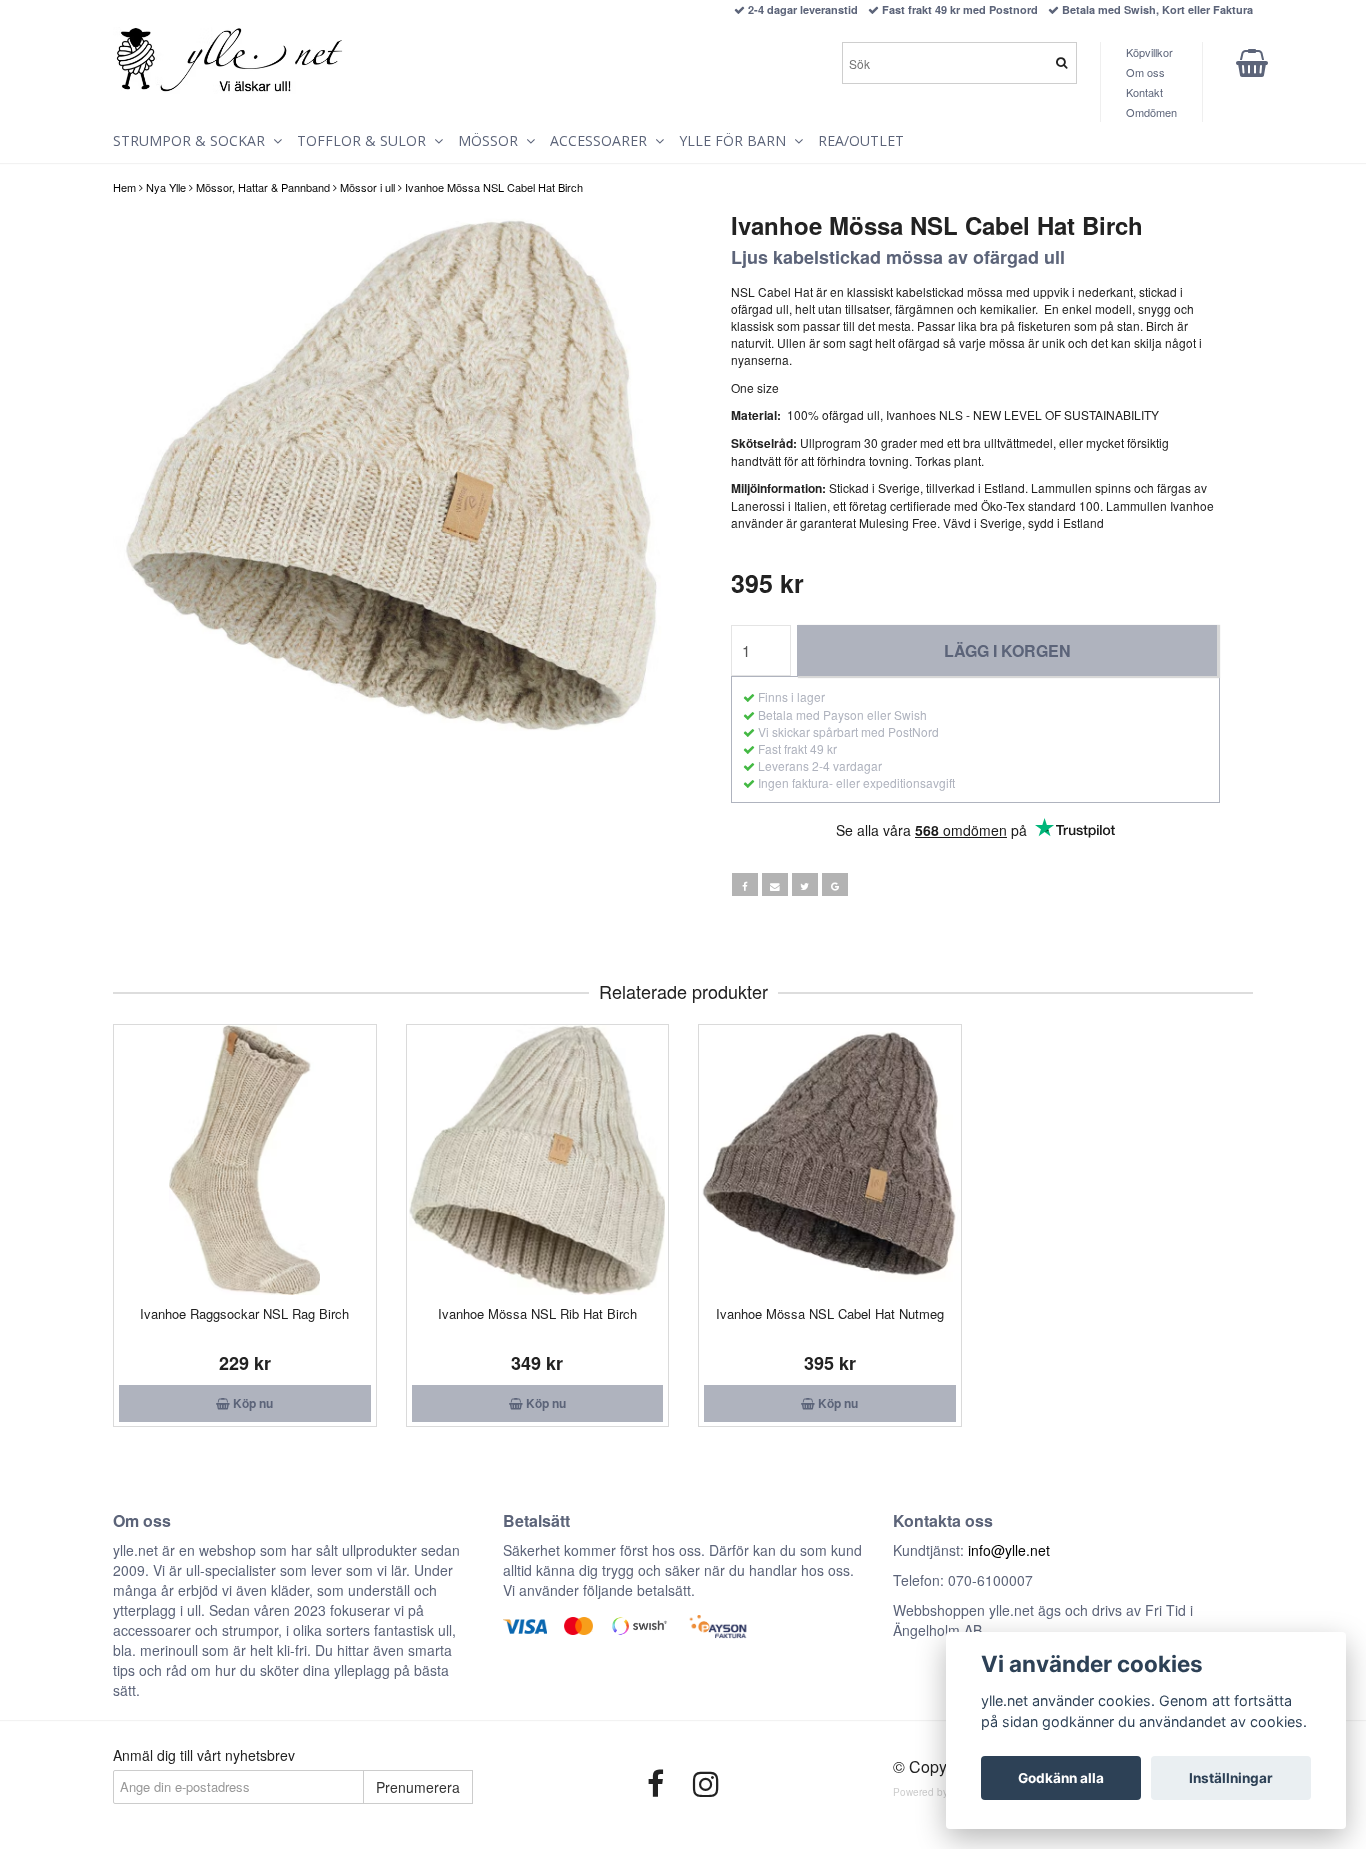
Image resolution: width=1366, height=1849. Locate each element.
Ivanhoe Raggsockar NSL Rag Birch (244, 1313)
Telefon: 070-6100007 (963, 1580)
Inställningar (1231, 1778)
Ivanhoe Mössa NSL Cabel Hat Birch (494, 187)
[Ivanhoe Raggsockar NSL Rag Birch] (245, 1160)
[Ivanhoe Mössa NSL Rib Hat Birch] (538, 1160)
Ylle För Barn (736, 140)
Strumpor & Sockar (193, 140)
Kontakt (1144, 92)
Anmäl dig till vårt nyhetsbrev (204, 1755)
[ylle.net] (230, 61)
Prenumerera (418, 1787)
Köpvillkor (1149, 52)
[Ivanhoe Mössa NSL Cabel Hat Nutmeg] (830, 1160)
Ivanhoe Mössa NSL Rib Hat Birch (537, 1313)
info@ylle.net (1009, 1550)
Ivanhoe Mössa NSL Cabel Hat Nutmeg (830, 1313)
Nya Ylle (166, 187)
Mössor (492, 140)
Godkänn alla (1061, 1778)
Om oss (1145, 72)
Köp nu (251, 1403)
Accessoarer (602, 140)
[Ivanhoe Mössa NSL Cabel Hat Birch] (390, 477)
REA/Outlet (861, 140)
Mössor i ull (367, 187)
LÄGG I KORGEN (1007, 650)
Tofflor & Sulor (365, 140)
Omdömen (1151, 112)
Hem (124, 187)
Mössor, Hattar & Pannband (263, 187)
